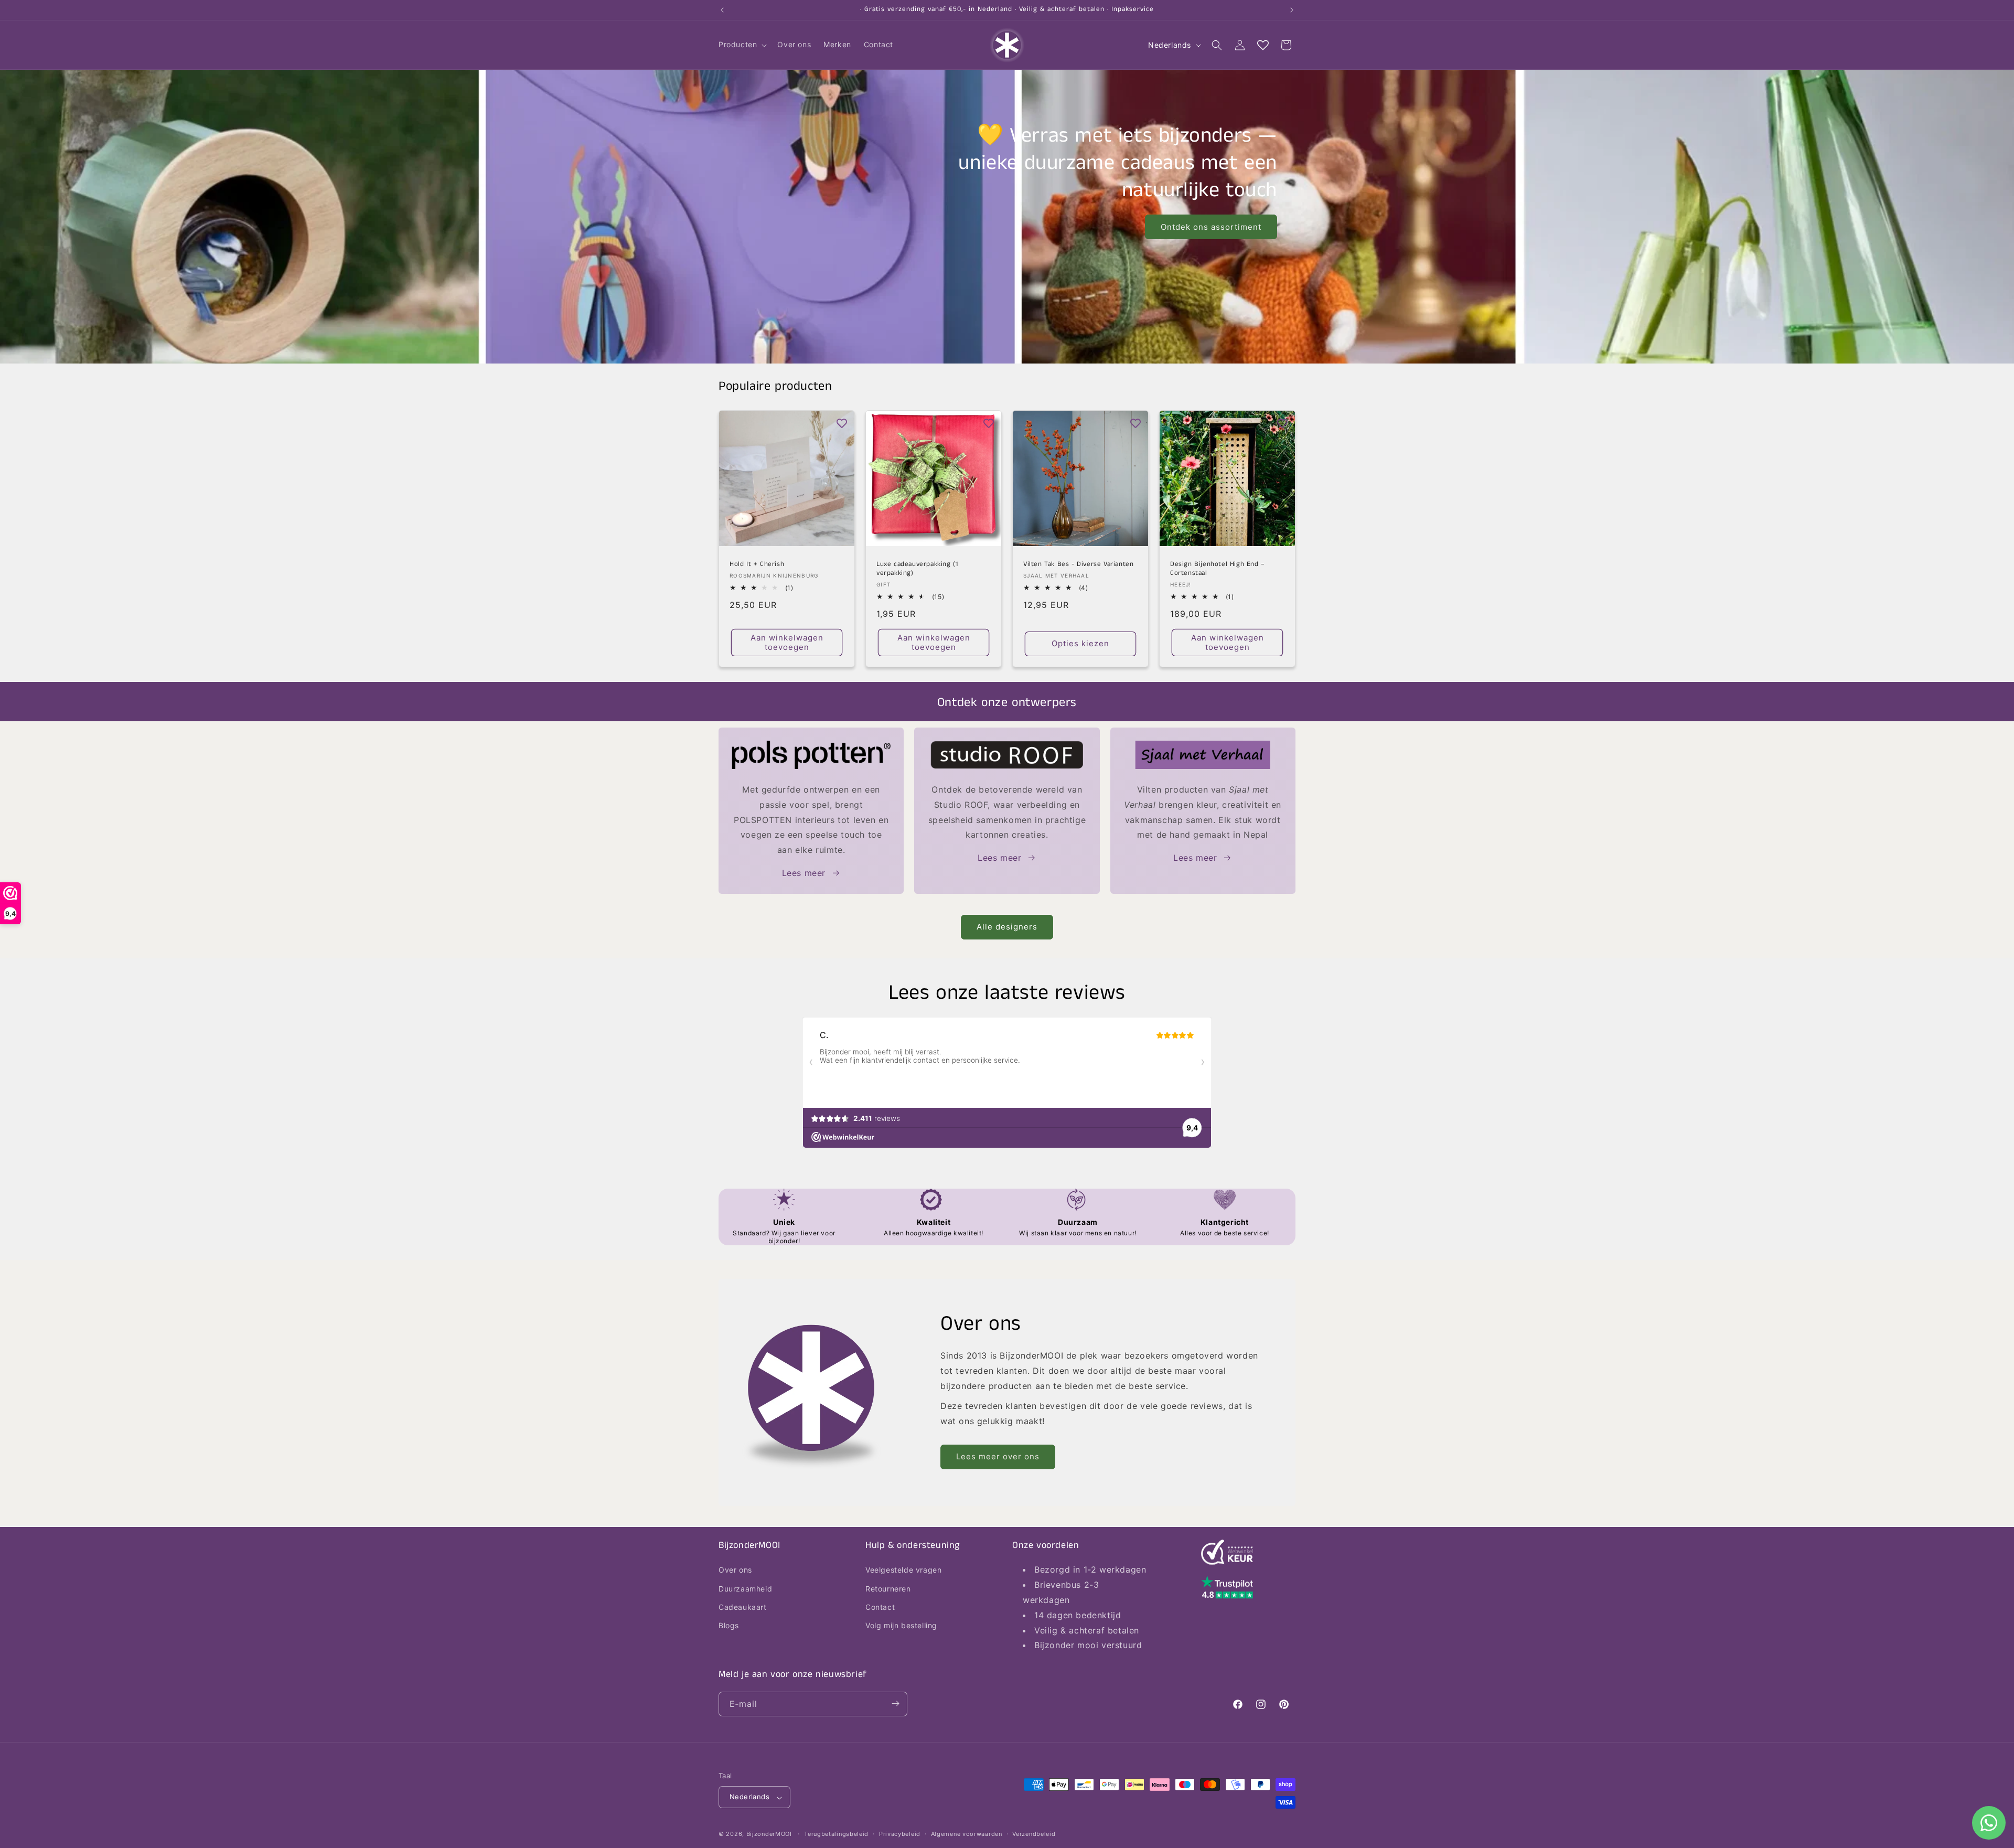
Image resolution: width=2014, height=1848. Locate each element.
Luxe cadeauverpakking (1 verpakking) (917, 569)
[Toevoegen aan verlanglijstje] (842, 423)
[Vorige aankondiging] (722, 10)
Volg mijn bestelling (901, 1625)
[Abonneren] (895, 1703)
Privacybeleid (900, 1834)
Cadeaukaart (743, 1606)
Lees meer (804, 873)
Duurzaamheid (745, 1588)
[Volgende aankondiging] (1292, 10)
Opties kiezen (1080, 643)
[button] (742, 45)
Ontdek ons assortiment (1211, 227)
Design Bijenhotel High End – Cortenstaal (1218, 569)
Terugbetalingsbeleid (836, 1834)
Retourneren (888, 1588)
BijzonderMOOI (769, 1834)
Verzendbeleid (1034, 1834)
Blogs (729, 1625)
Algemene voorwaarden (967, 1834)
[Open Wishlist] (1263, 45)
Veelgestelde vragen (903, 1570)
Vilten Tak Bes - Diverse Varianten (1078, 565)
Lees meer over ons (998, 1456)
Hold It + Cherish (757, 565)
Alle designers (1007, 927)
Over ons (735, 1570)
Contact (880, 1606)
